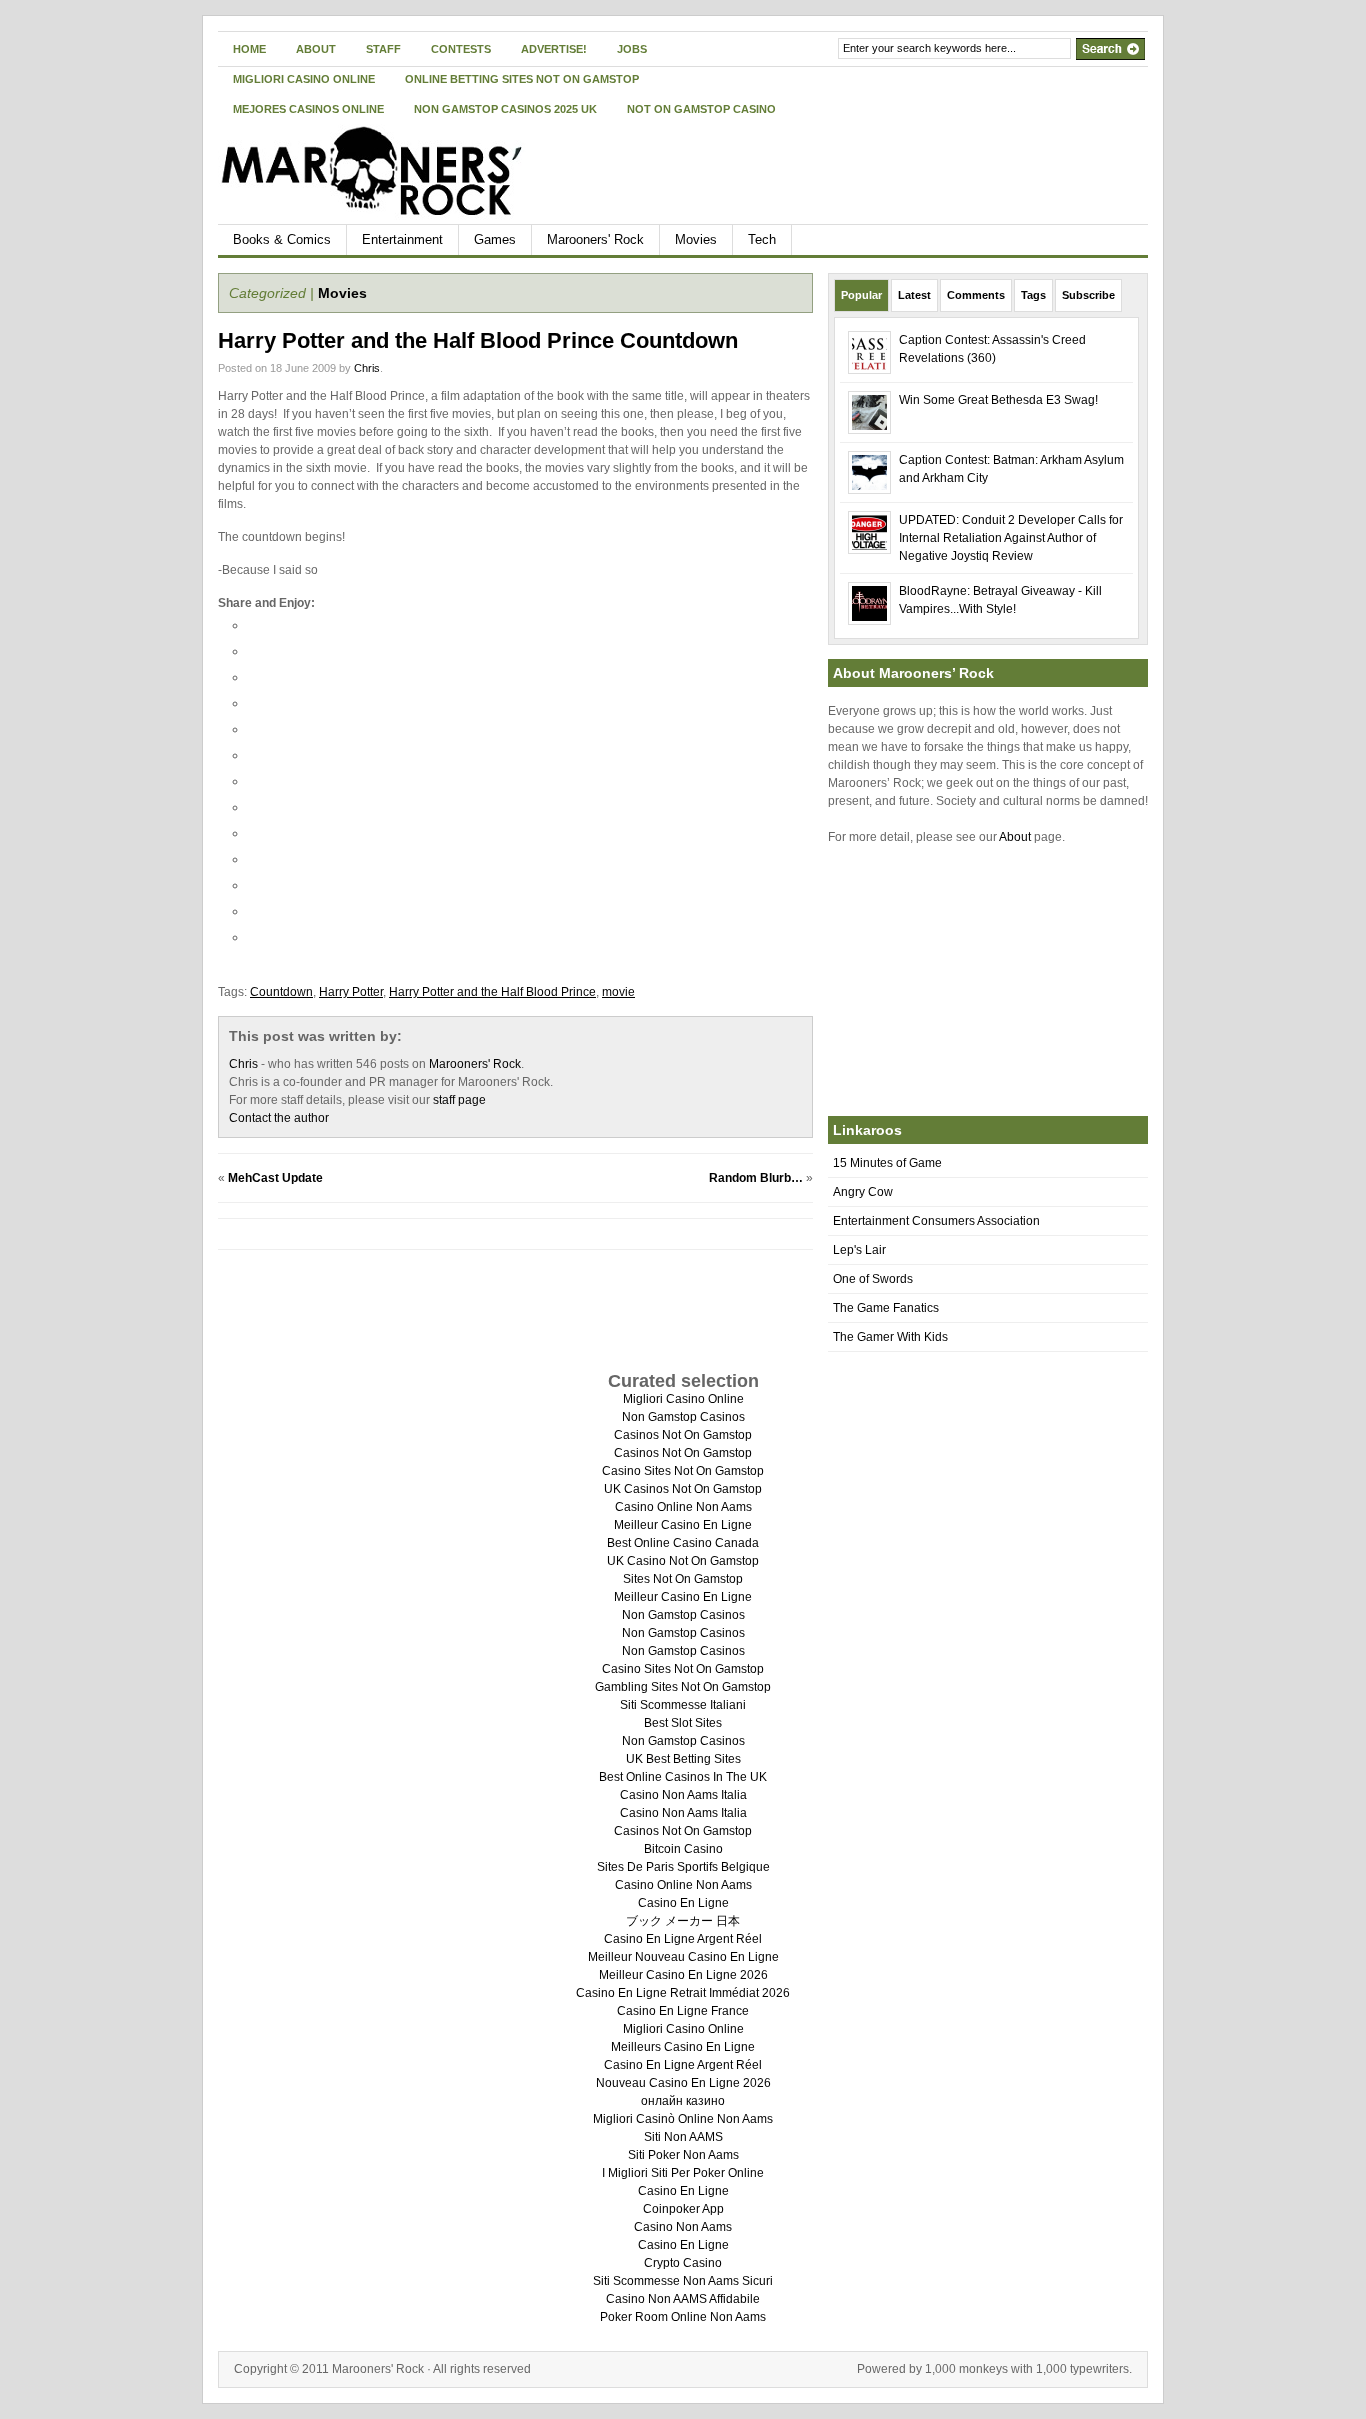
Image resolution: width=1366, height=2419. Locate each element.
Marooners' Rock (595, 239)
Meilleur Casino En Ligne (683, 1525)
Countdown (281, 992)
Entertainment (402, 239)
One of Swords (873, 1279)
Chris (367, 368)
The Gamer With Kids (890, 1337)
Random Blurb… (756, 1178)
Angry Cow (863, 1192)
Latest (914, 295)
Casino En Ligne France (683, 2011)
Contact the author (279, 1118)
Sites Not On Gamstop (683, 1579)
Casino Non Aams (683, 2227)
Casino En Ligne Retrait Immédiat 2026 (683, 1993)
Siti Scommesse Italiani (683, 1705)
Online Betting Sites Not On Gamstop (522, 79)
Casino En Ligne (683, 1903)
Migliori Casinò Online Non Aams (683, 2119)
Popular (861, 295)
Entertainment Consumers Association (936, 1221)
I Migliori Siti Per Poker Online (683, 2173)
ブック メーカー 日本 (683, 1921)
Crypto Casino (683, 2263)
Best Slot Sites (683, 1723)
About (316, 49)
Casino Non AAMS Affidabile (683, 2299)
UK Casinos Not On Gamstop (683, 1489)
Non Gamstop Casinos (683, 1417)
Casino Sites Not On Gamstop (683, 1471)
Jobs (632, 49)
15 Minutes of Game (887, 1163)
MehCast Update (275, 1178)
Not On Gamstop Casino (701, 109)
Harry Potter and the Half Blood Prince (492, 992)
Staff (383, 49)
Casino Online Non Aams (683, 1507)
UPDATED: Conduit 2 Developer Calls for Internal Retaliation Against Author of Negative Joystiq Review (1011, 538)
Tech (762, 239)
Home (249, 49)
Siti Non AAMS (683, 2137)
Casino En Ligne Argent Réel (683, 1939)
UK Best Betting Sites (683, 1759)
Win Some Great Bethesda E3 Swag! (998, 400)
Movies (696, 239)
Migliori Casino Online (304, 79)
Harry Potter (351, 992)
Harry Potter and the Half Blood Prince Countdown (478, 340)
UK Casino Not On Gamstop (683, 1561)
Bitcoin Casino (683, 1849)
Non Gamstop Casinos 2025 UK (505, 109)
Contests (461, 49)
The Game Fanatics (886, 1308)
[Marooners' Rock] (412, 170)
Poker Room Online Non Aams (683, 2317)
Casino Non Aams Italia (683, 1795)
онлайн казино (683, 2101)
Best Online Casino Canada (683, 1543)
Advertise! (554, 49)
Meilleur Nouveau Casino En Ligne (683, 1957)
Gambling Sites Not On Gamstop (683, 1687)
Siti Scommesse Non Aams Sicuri (683, 2281)
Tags (1033, 295)
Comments (976, 295)
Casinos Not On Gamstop (683, 1435)
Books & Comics (282, 239)
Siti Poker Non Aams (683, 2155)
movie (618, 992)
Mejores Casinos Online (308, 109)
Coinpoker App (683, 2209)
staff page (459, 1100)
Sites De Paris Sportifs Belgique (683, 1867)
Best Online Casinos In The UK (683, 1777)
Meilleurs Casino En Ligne (683, 2047)
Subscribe (1088, 295)
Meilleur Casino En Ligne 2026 (683, 1975)
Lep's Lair (859, 1250)
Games (495, 239)
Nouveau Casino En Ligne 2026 (683, 2083)
